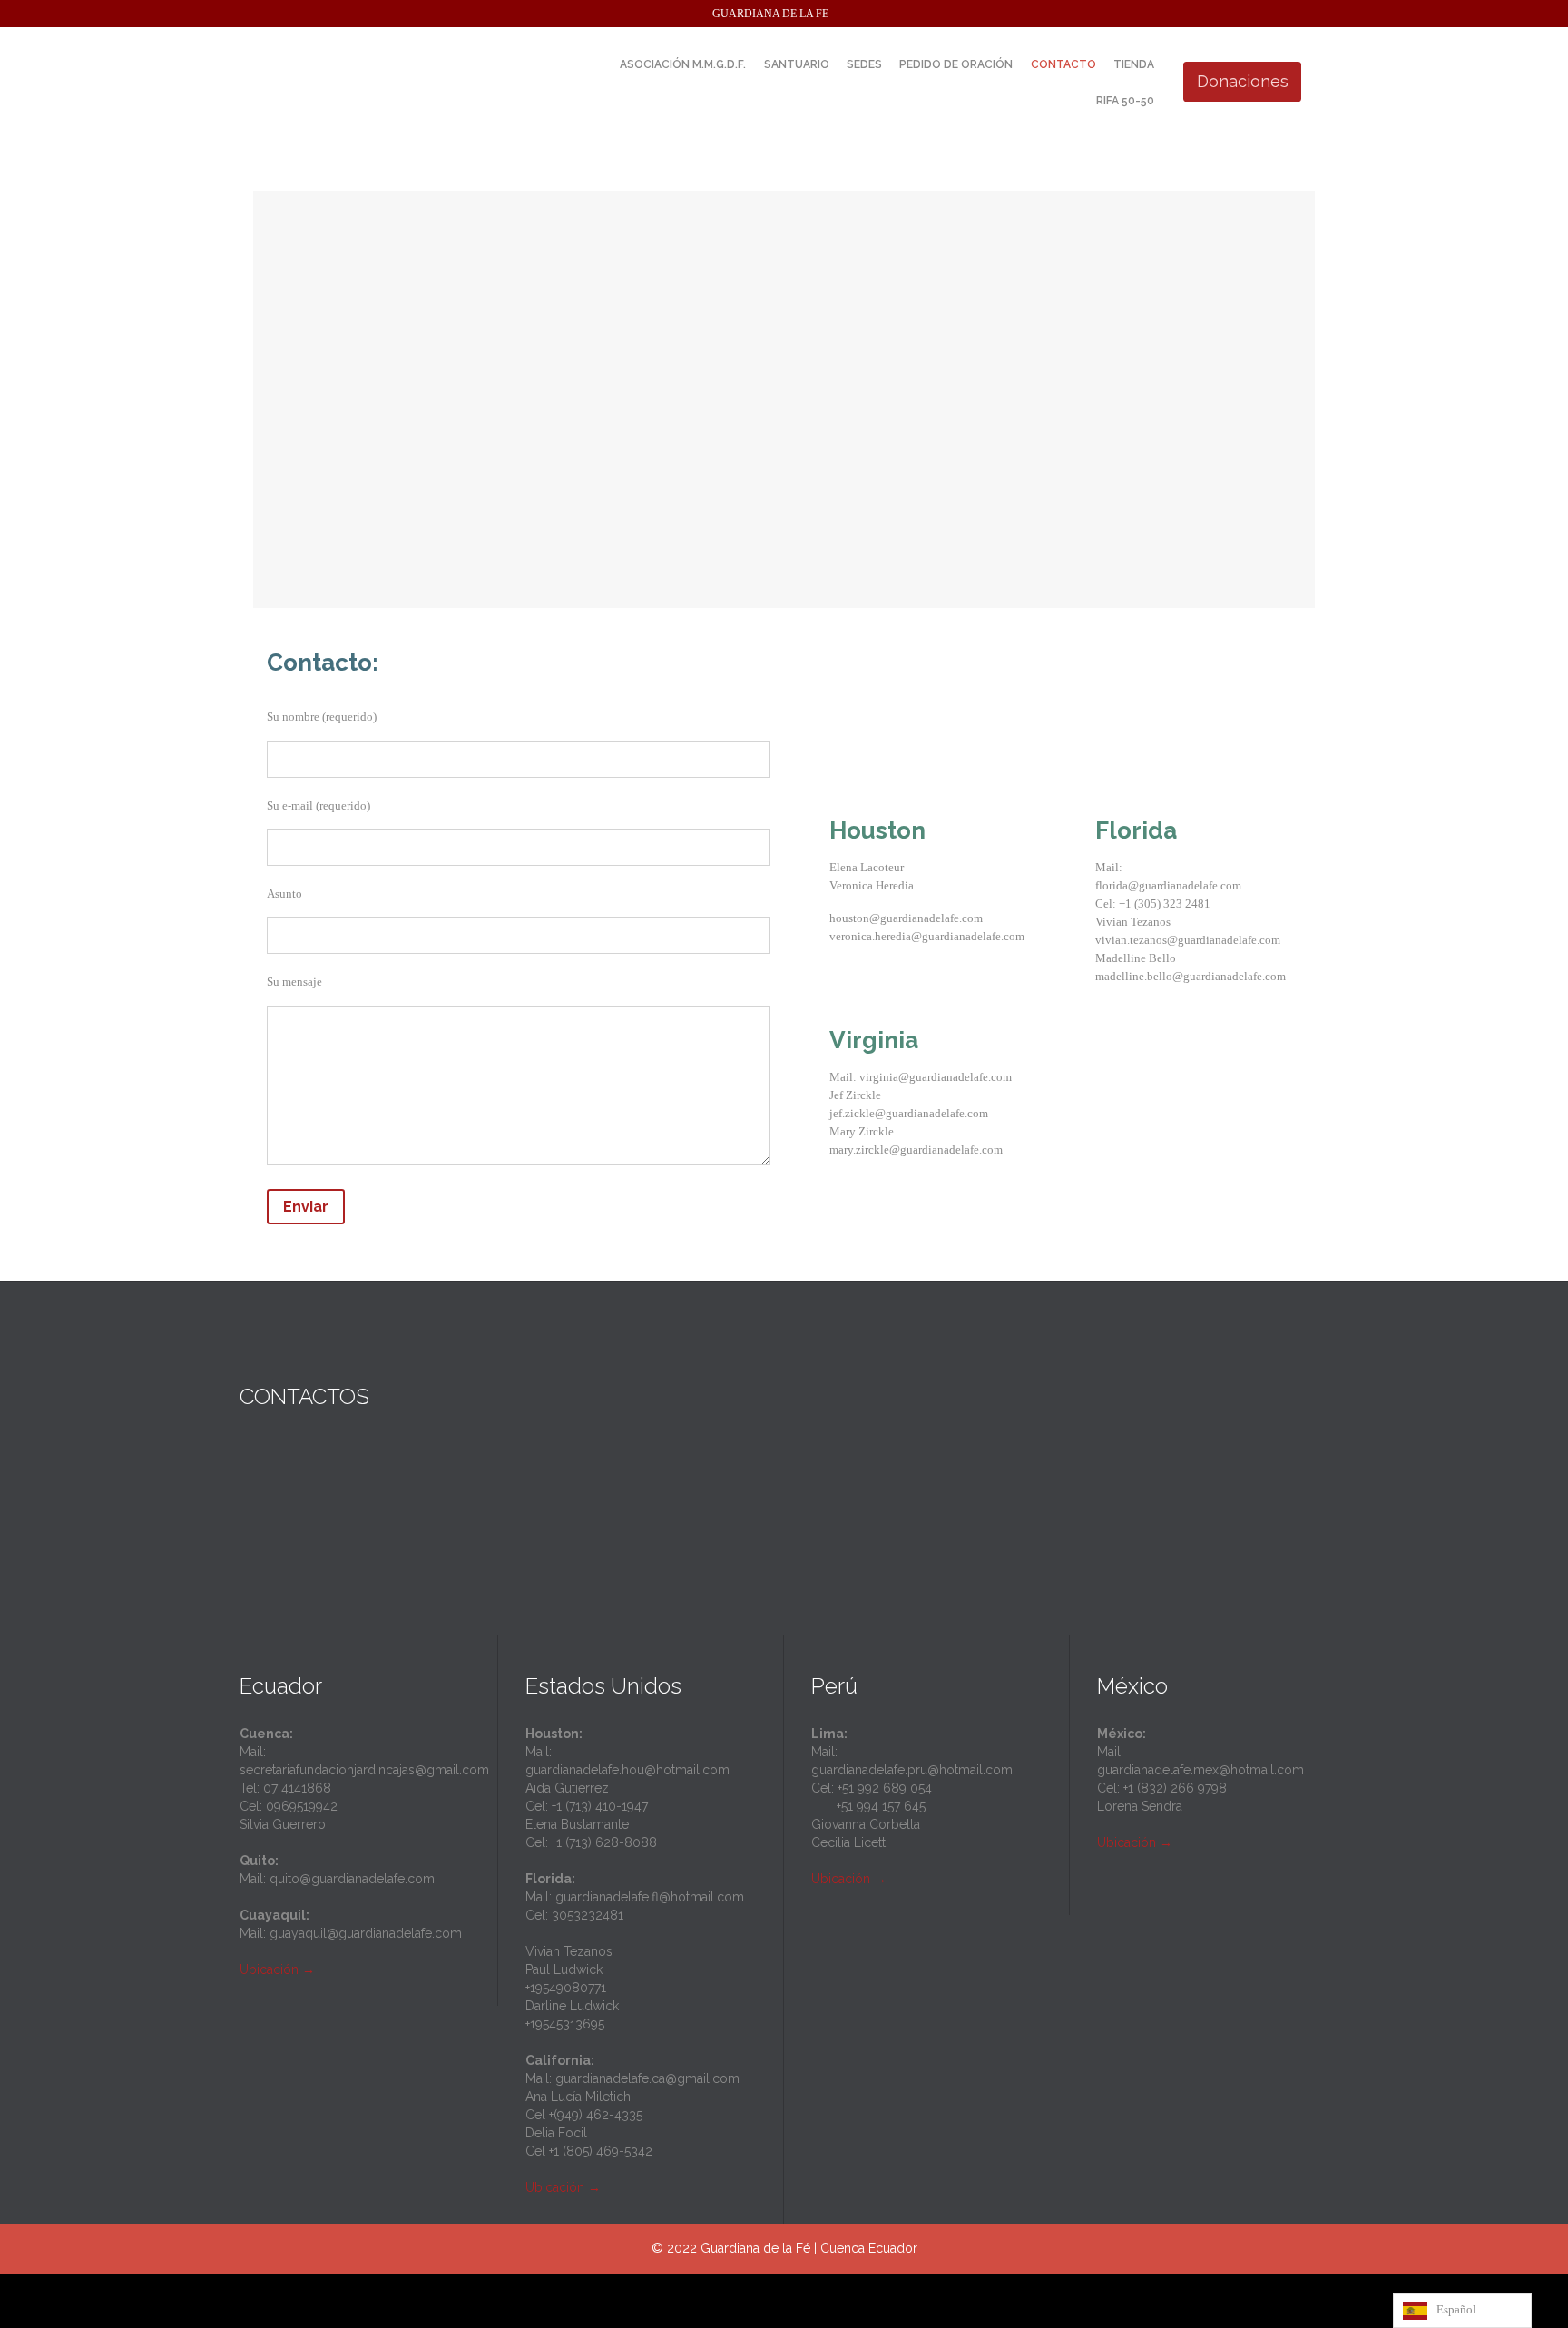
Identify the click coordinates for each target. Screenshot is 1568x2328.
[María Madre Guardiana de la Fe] (403, 82)
